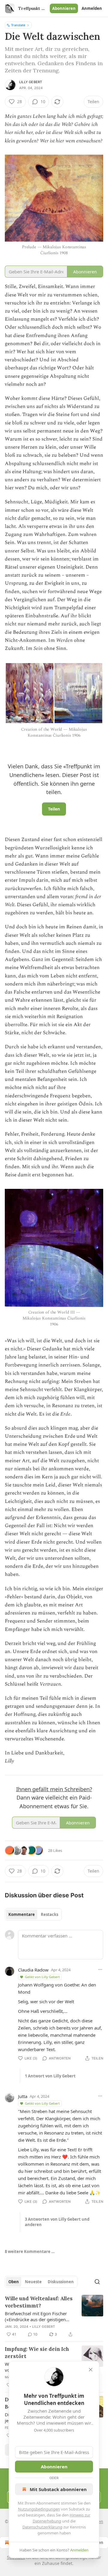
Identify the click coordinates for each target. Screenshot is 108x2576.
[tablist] (33, 1914)
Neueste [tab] (33, 2282)
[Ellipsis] (100, 1969)
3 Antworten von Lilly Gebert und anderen (57, 2222)
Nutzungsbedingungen (39, 2509)
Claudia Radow (33, 1970)
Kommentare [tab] (22, 1914)
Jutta (23, 2096)
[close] (91, 2370)
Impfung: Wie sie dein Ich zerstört (37, 2353)
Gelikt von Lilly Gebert (42, 1977)
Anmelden (92, 8)
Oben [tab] (14, 2282)
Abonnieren (64, 8)
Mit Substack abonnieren (58, 2489)
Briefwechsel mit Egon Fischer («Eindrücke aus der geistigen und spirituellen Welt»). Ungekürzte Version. (36, 2316)
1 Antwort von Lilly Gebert (50, 2076)
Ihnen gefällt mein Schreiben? (54, 1789)
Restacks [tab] (49, 1914)
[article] (54, 2316)
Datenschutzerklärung (42, 2527)
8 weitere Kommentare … (30, 2251)
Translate (18, 25)
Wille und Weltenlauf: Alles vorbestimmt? (39, 2302)
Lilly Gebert (31, 82)
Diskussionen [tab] (61, 2282)
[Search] (97, 2282)
